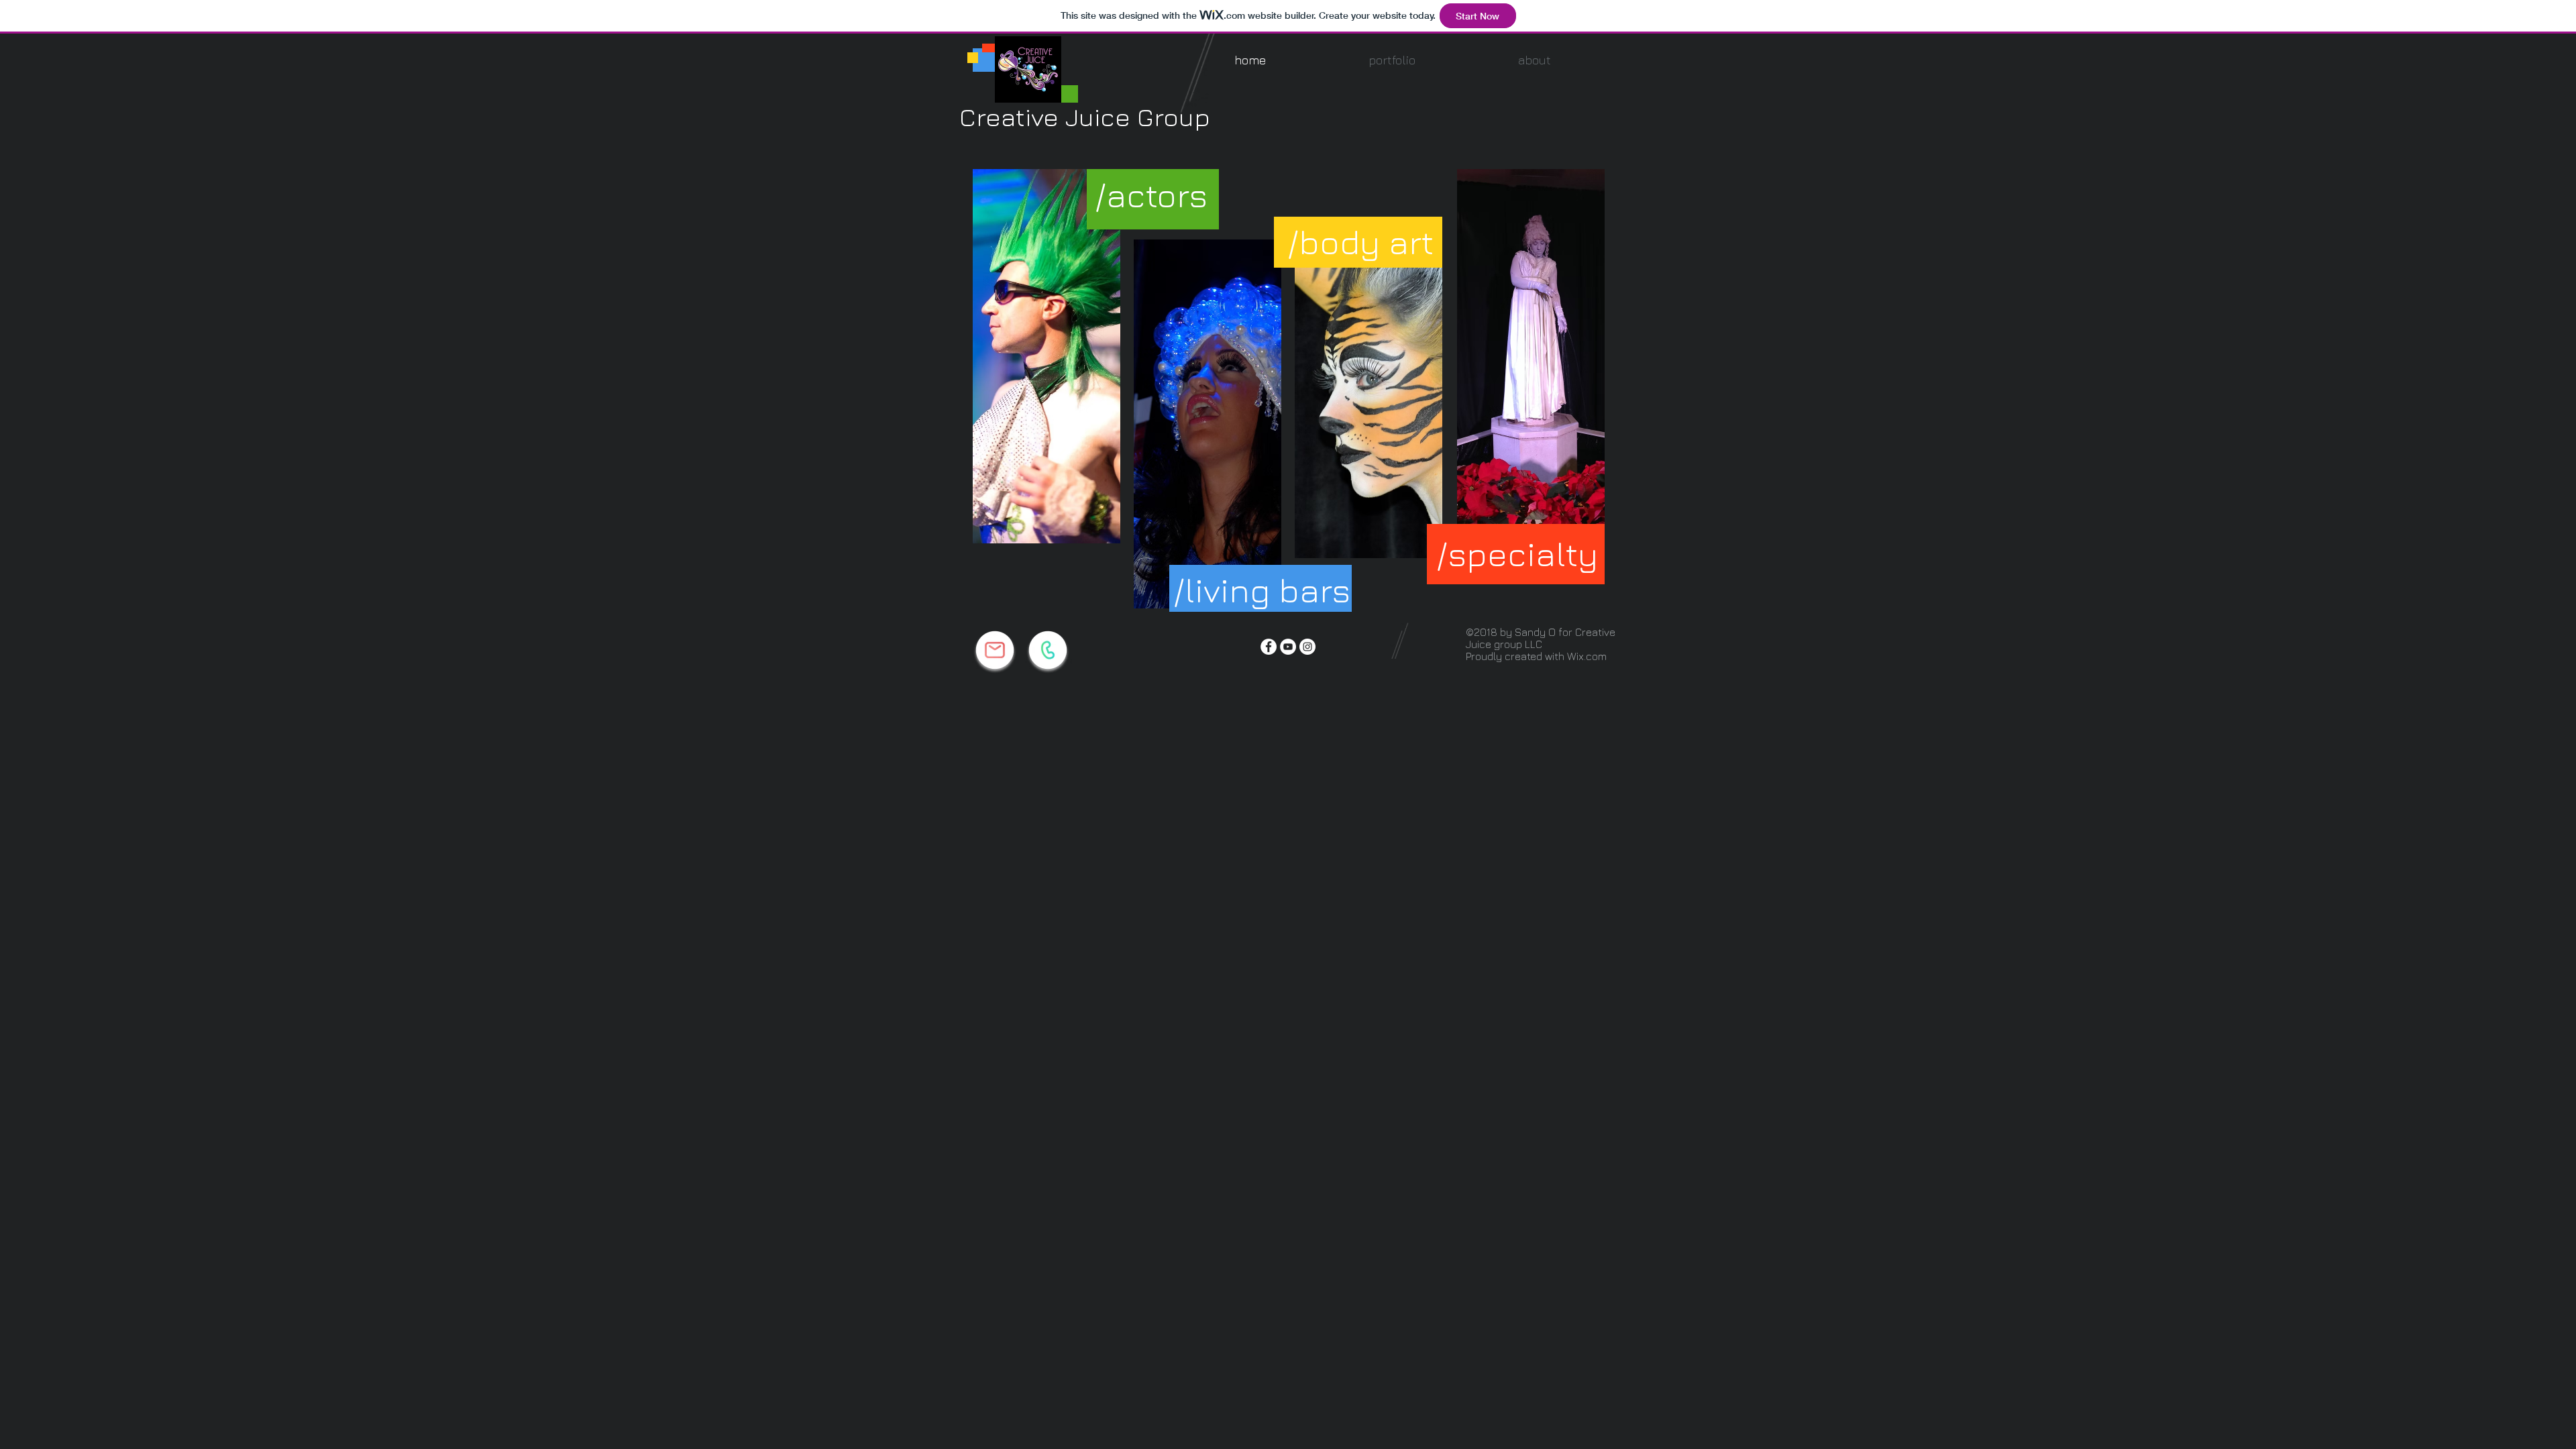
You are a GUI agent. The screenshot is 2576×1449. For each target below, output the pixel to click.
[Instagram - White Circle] (1307, 647)
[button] (1392, 60)
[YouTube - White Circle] (1288, 647)
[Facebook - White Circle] (1269, 647)
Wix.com (1587, 656)
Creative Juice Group (1085, 116)
